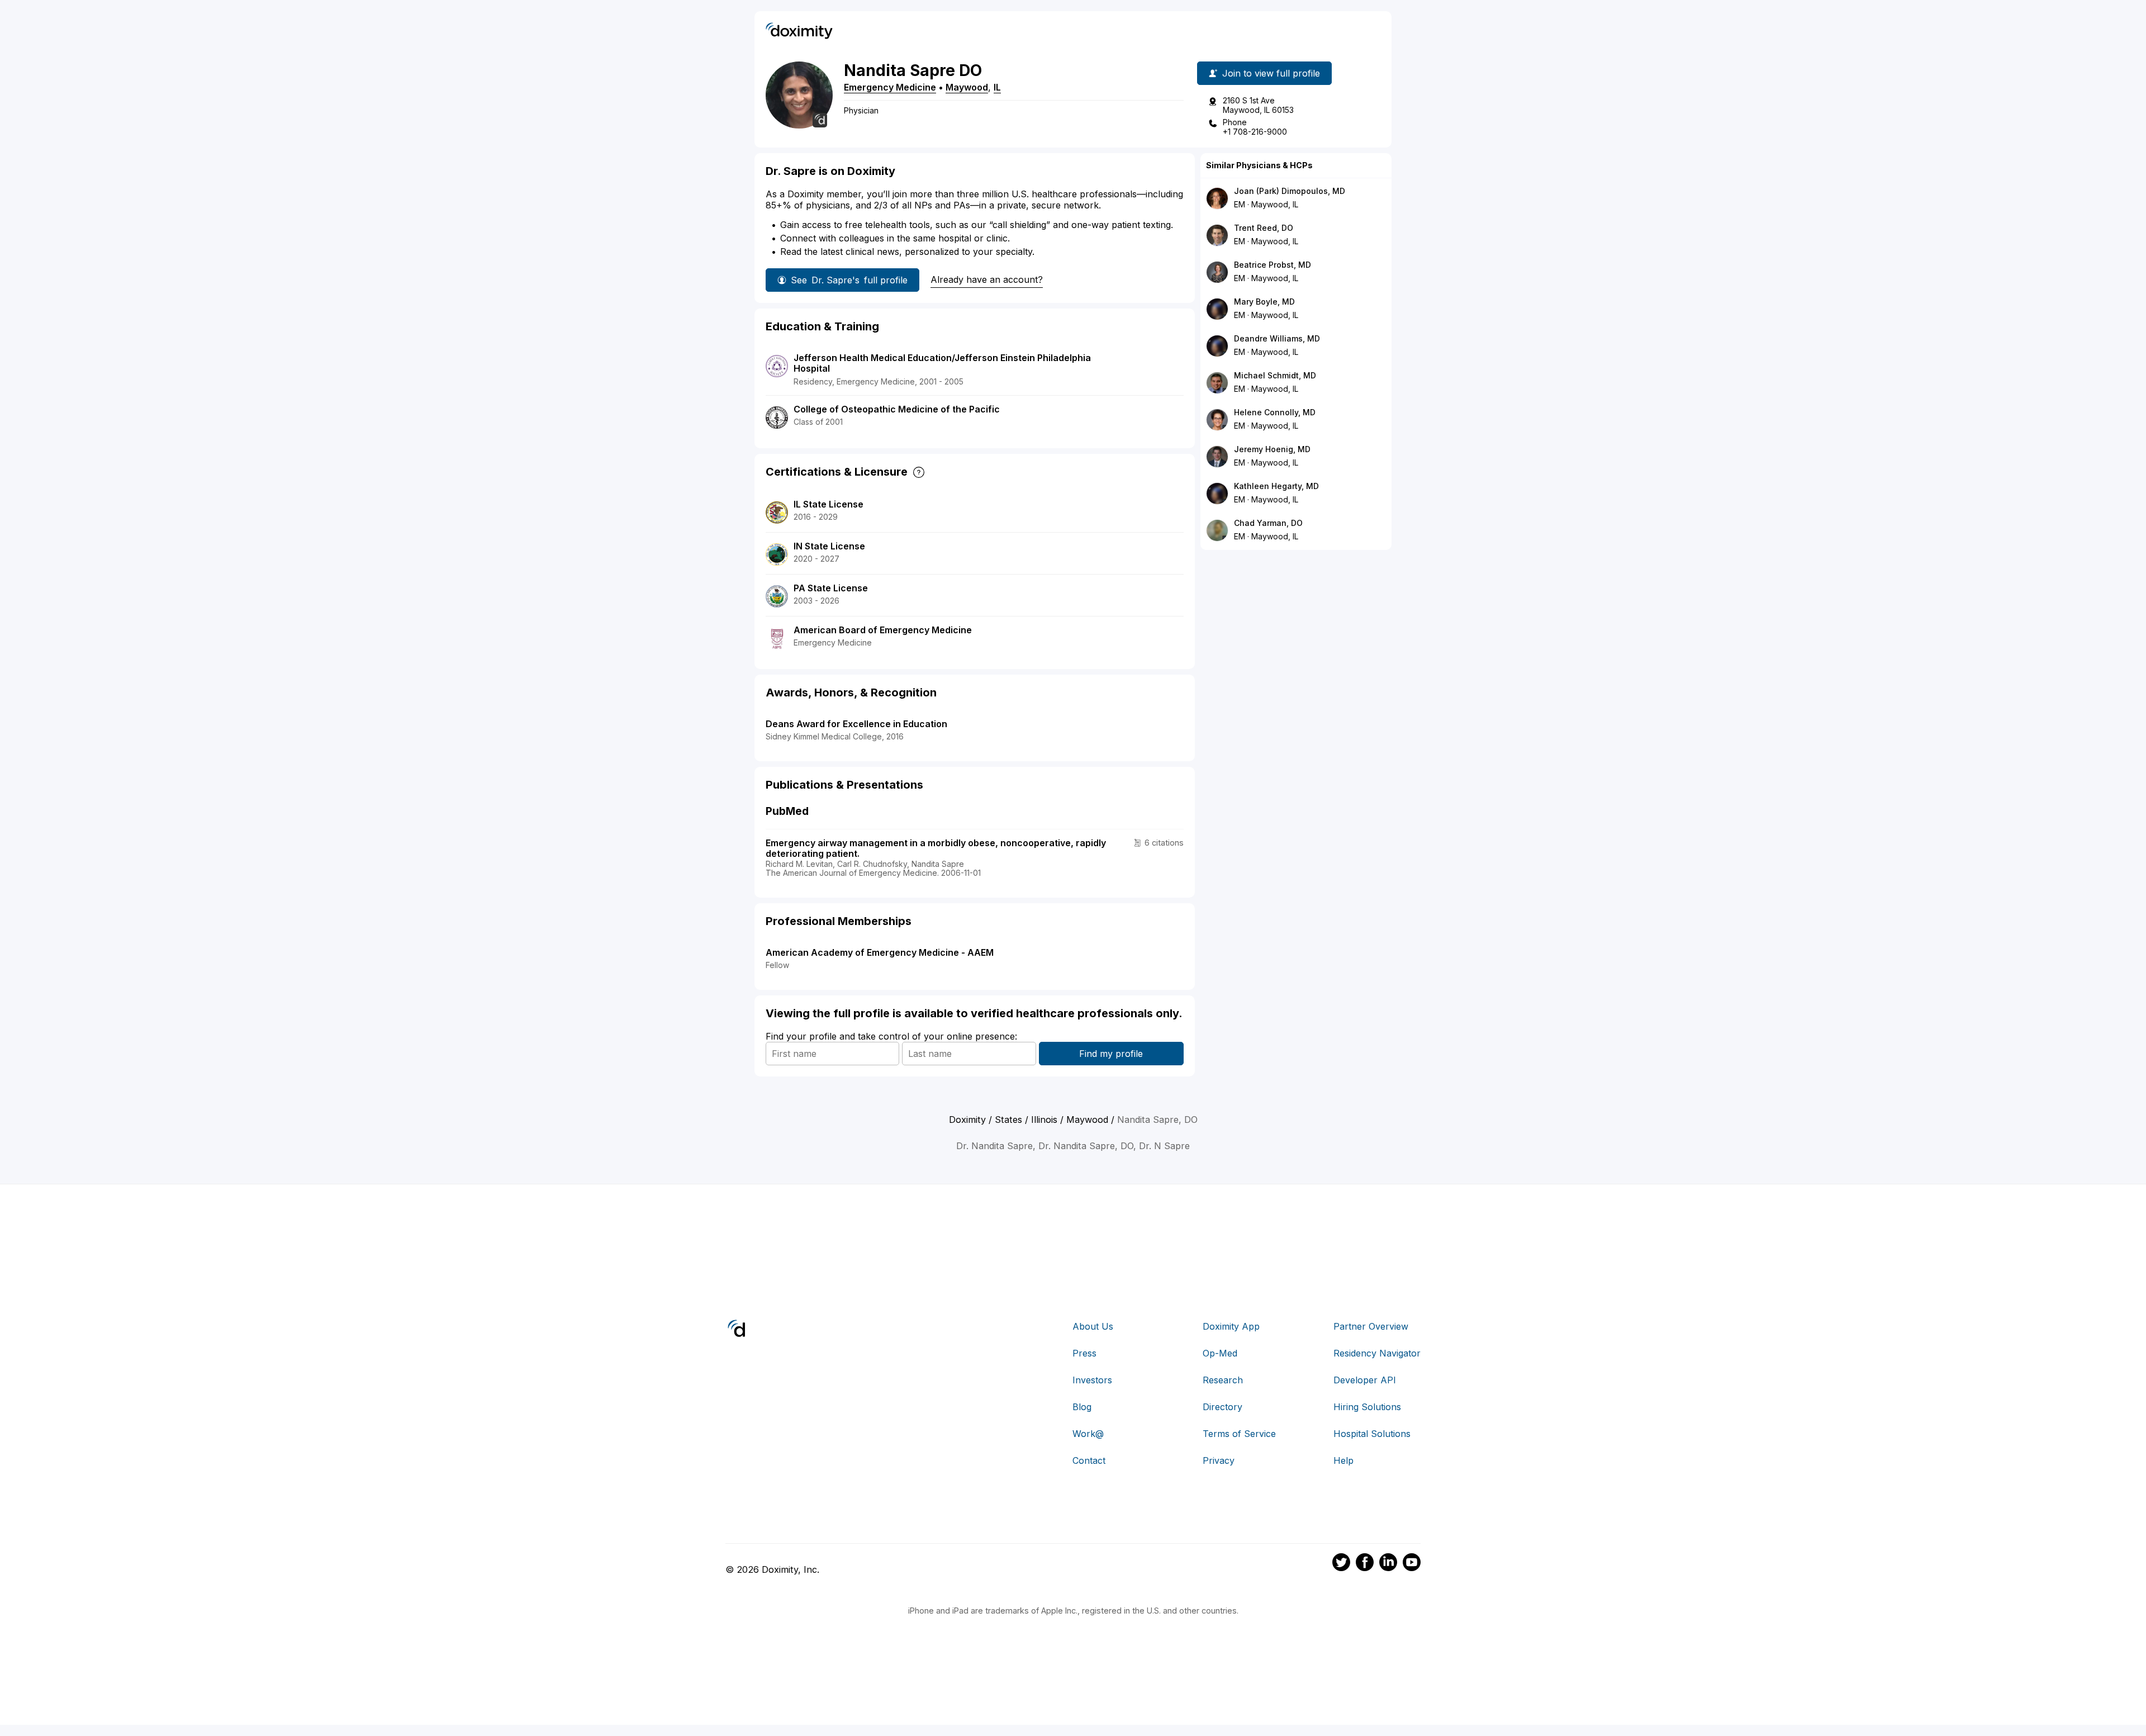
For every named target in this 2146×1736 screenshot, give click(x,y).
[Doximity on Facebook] (1365, 1564)
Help (1343, 1460)
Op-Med (1220, 1353)
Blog (1082, 1407)
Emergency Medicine (890, 87)
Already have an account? (987, 279)
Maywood (967, 87)
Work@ (1088, 1434)
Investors (1092, 1380)
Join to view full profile (1271, 73)
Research (1223, 1380)
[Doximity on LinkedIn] (1388, 1564)
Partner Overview (1371, 1326)
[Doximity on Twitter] (1341, 1564)
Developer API (1365, 1380)
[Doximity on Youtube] (1412, 1564)
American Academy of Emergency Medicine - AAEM (880, 952)
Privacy (1219, 1460)
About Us (1093, 1326)
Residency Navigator (1377, 1353)
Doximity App (1231, 1326)
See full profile (849, 280)
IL (997, 87)
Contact (1089, 1460)
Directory (1222, 1407)
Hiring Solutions (1367, 1407)
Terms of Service (1239, 1434)
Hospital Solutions (1372, 1434)
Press (1084, 1353)
